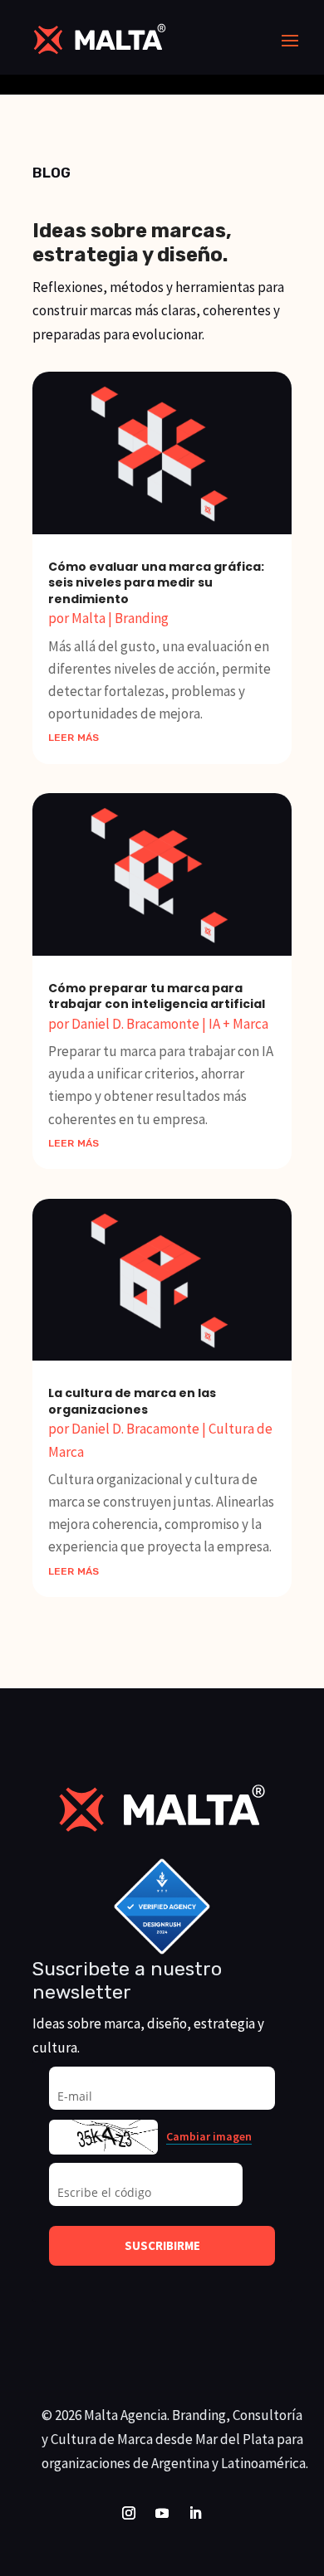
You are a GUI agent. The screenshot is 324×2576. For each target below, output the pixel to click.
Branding (142, 618)
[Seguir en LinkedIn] (195, 2513)
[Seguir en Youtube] (162, 2513)
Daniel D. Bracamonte (135, 1024)
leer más (74, 736)
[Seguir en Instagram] (129, 2513)
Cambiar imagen (209, 2137)
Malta (88, 618)
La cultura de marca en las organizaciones (132, 1401)
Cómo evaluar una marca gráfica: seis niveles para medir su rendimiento (156, 583)
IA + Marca (238, 1024)
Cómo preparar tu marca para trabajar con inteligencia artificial (157, 996)
